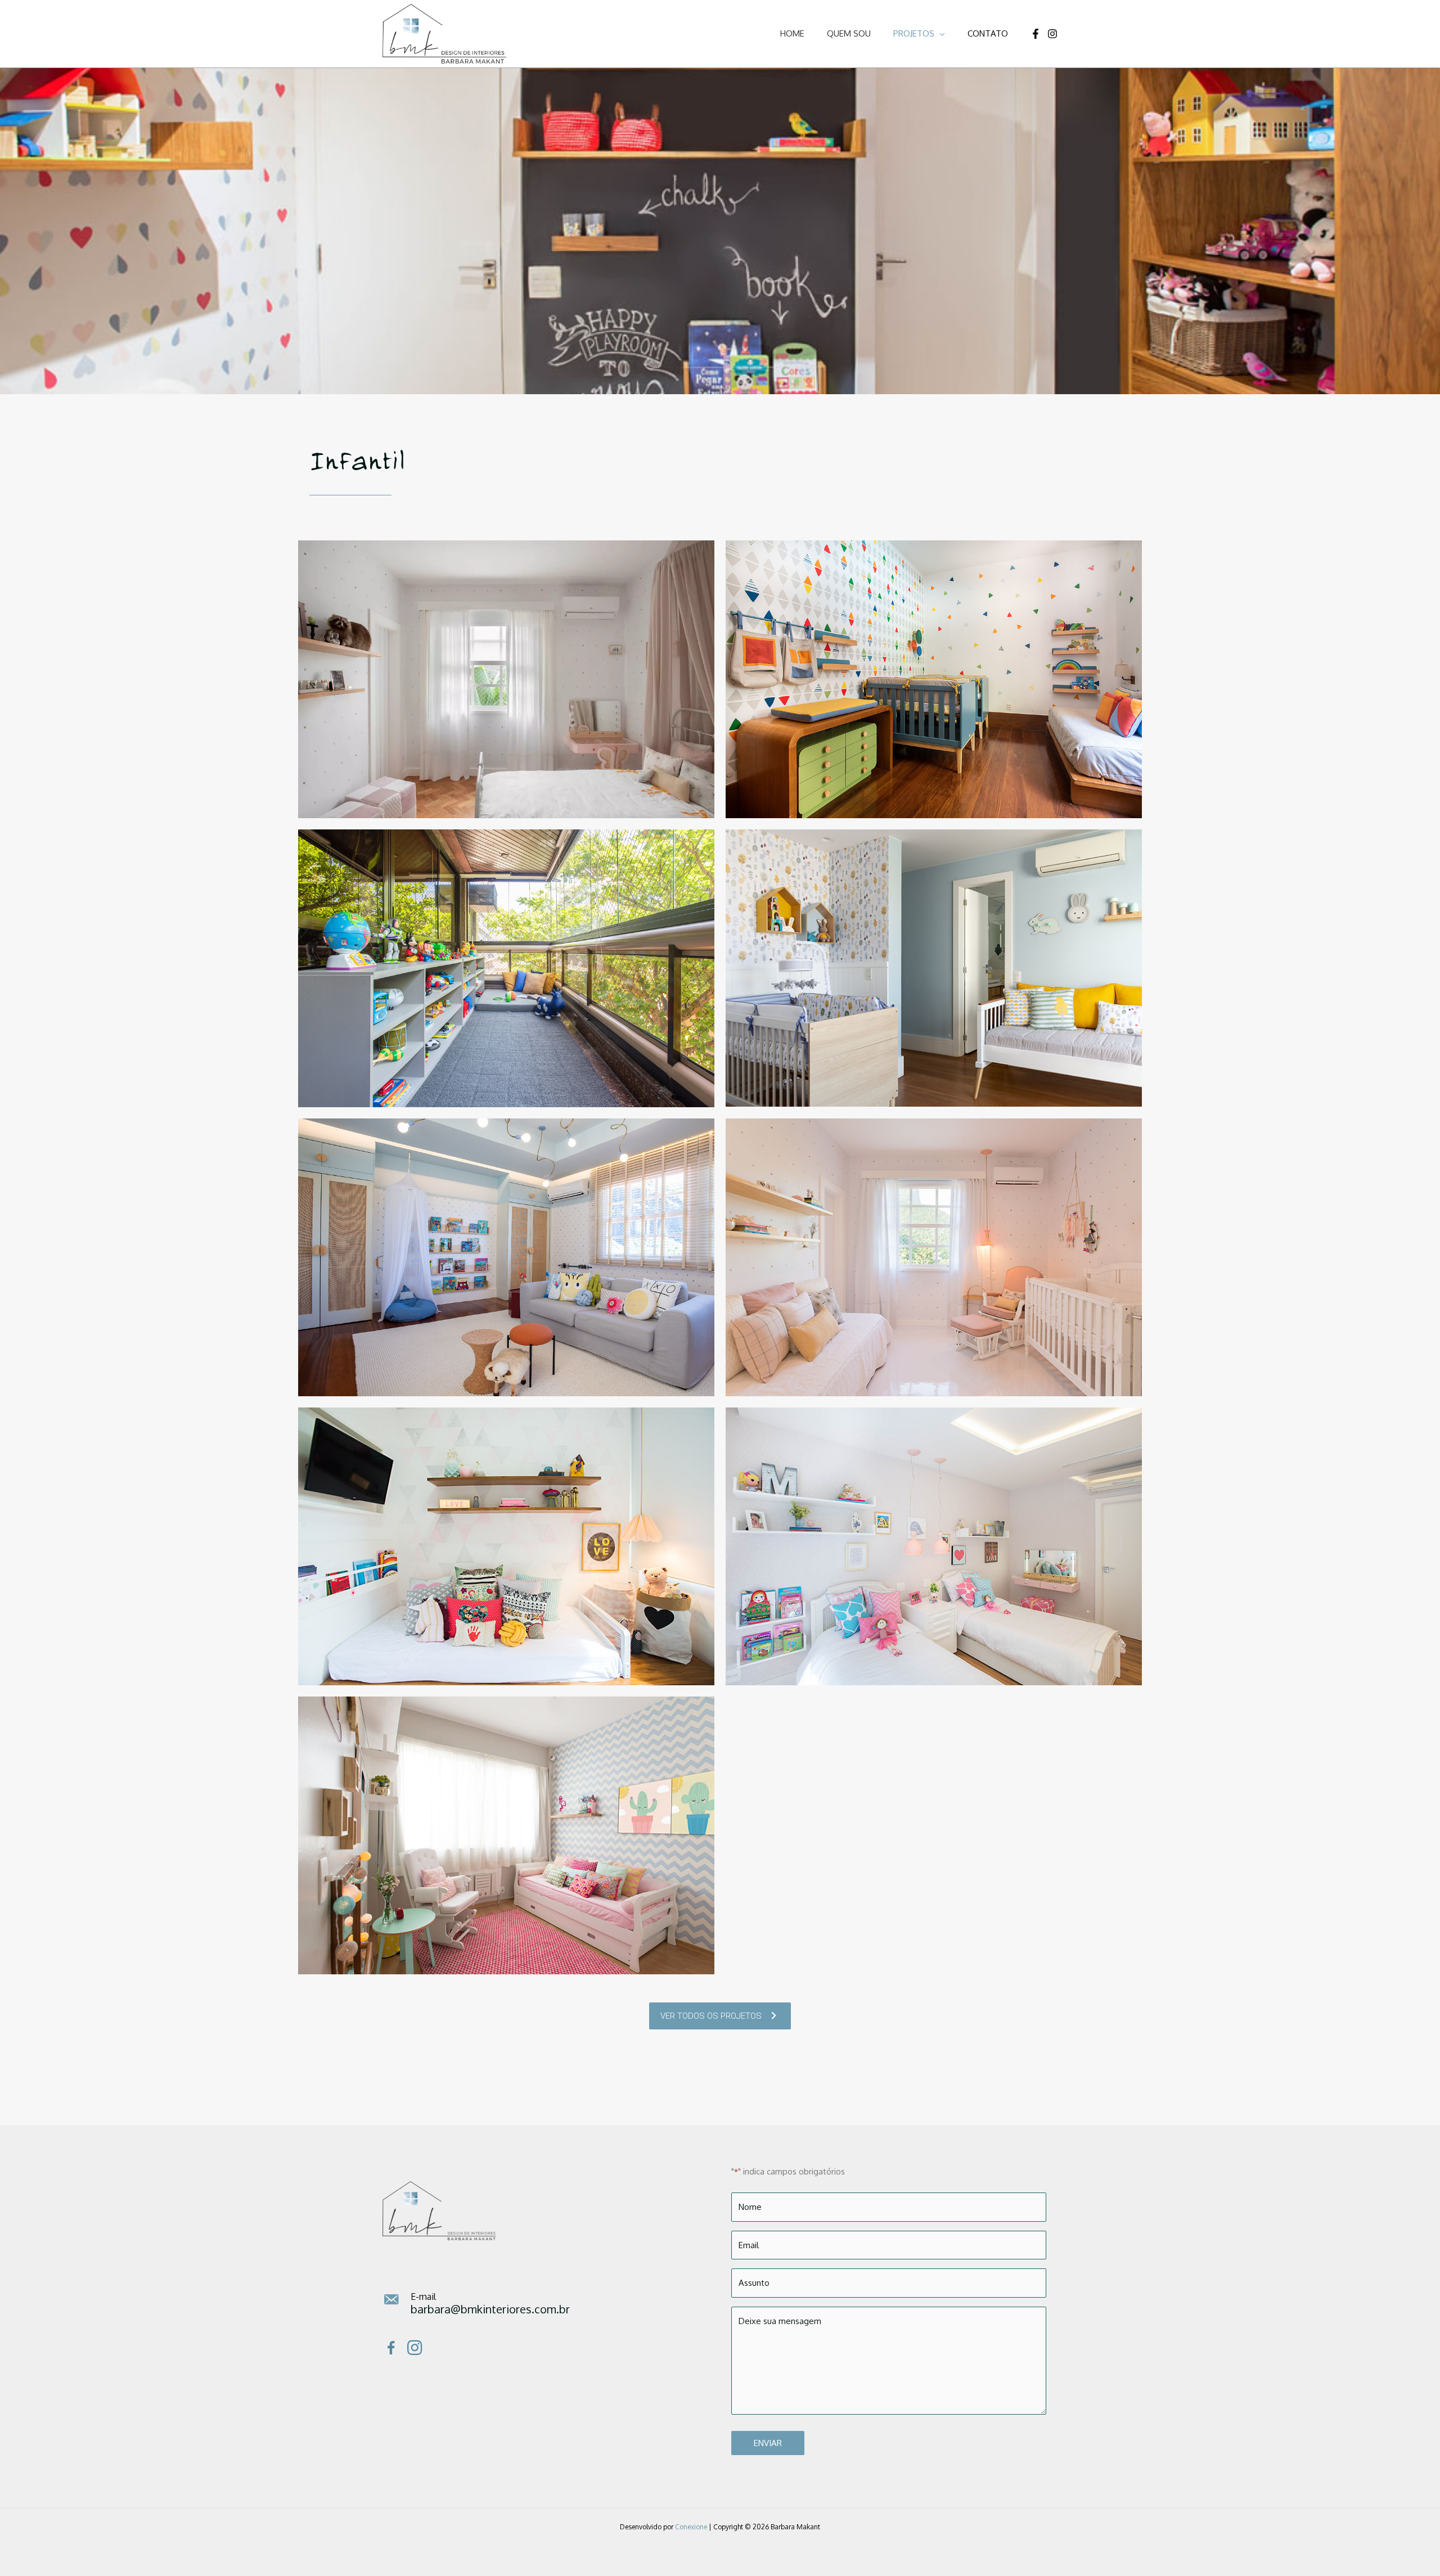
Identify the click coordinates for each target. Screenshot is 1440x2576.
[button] (940, 33)
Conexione (691, 2527)
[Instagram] (1052, 34)
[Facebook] (1036, 34)
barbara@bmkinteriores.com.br (490, 2309)
